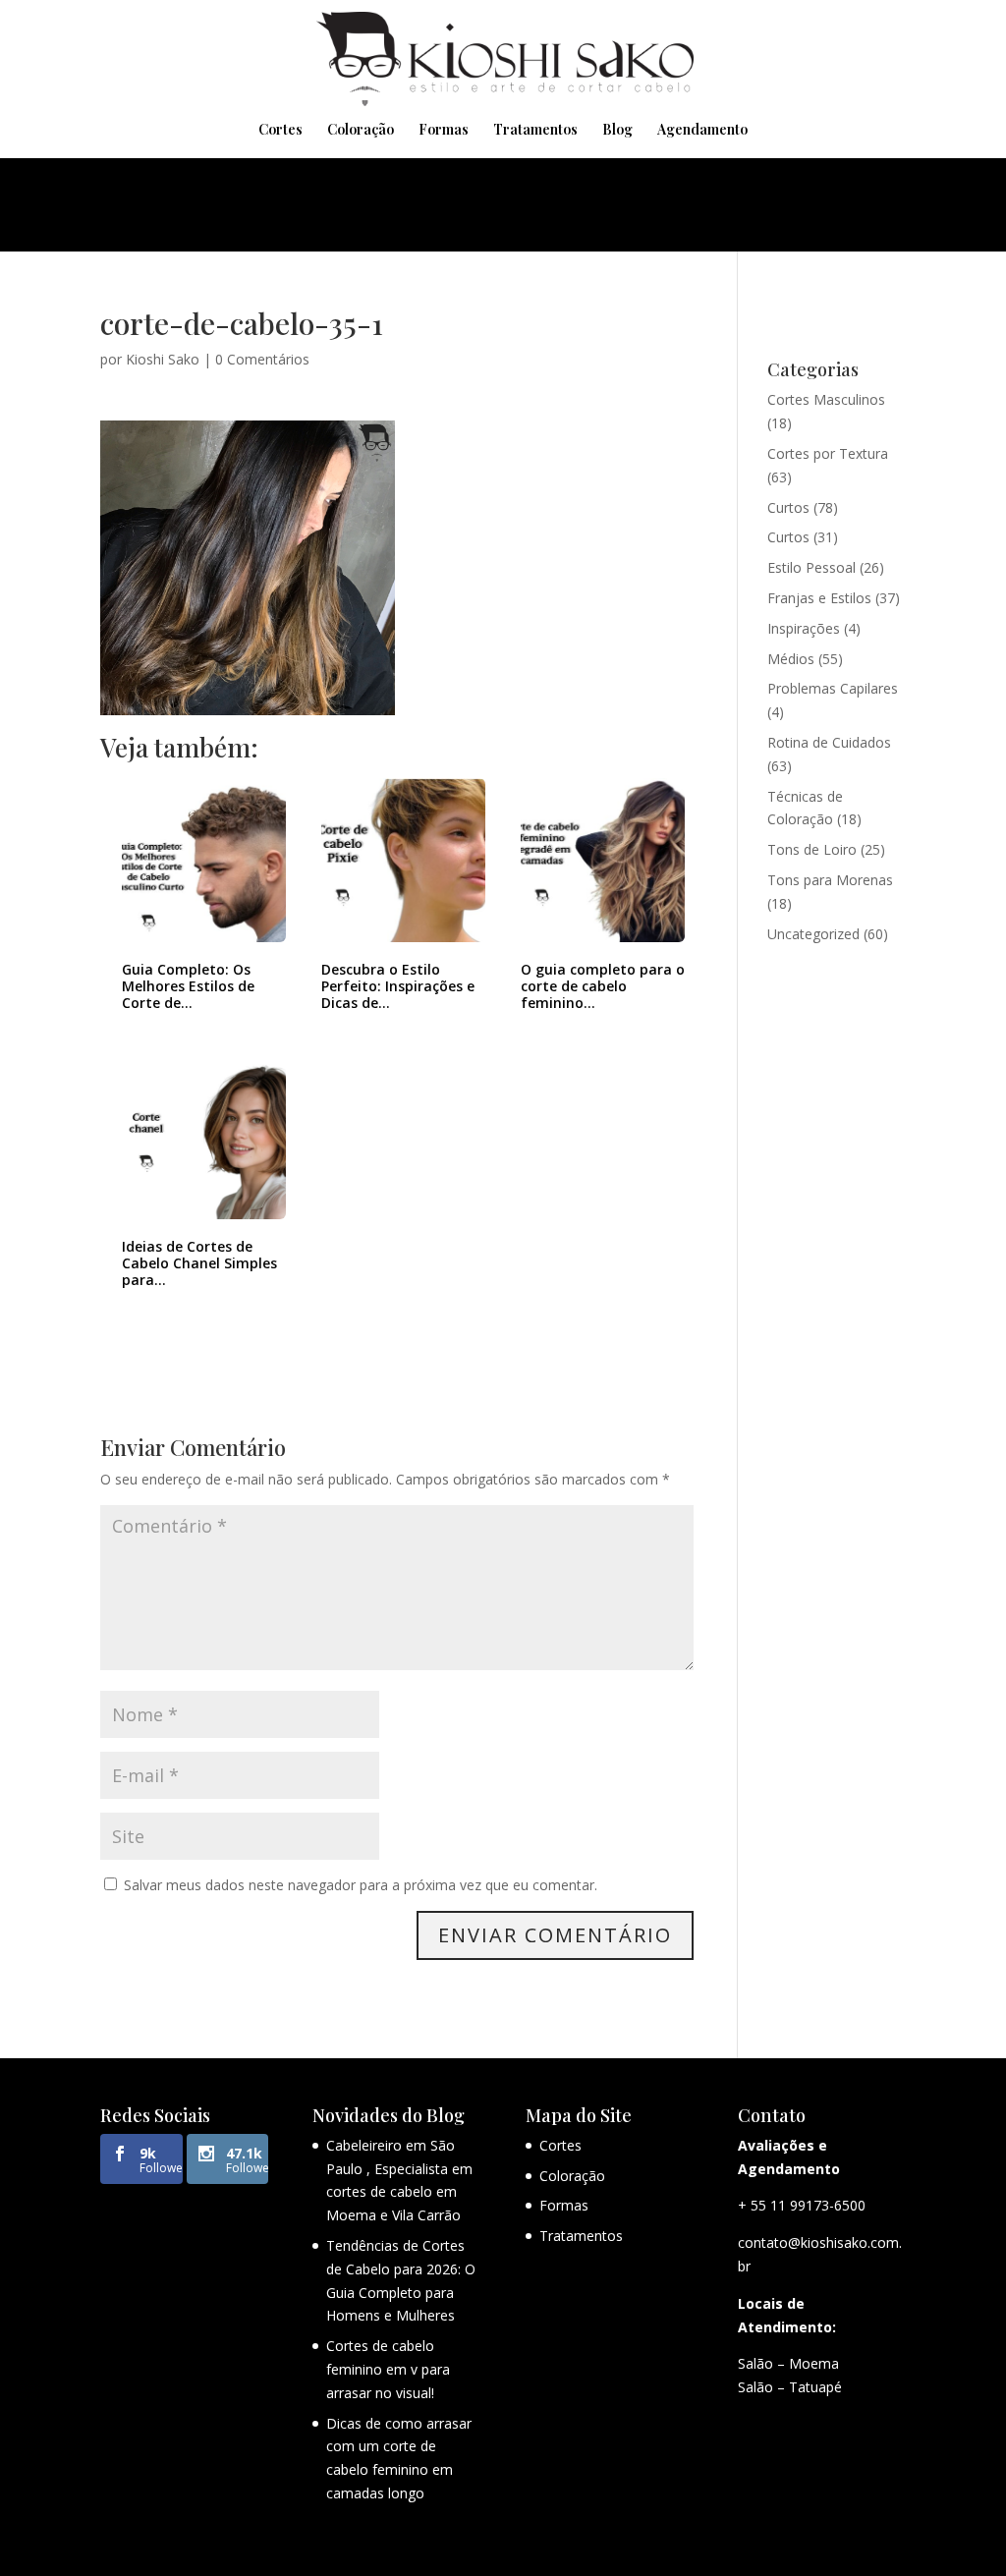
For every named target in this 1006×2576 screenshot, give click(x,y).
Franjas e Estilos (819, 598)
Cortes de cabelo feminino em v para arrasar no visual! (388, 2369)
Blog (617, 131)
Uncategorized (813, 934)
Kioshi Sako (163, 359)
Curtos (788, 507)
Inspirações (804, 628)
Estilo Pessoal (811, 567)
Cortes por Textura (828, 453)
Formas (444, 131)
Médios (791, 659)
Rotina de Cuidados (829, 742)
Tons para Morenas (830, 880)
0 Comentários (262, 359)
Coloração (361, 131)
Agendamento (702, 131)
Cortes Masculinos (826, 399)
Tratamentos (535, 131)
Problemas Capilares (833, 688)
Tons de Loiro (812, 849)
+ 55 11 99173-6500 (802, 2205)
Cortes (280, 131)
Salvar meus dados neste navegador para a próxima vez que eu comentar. (361, 1885)
